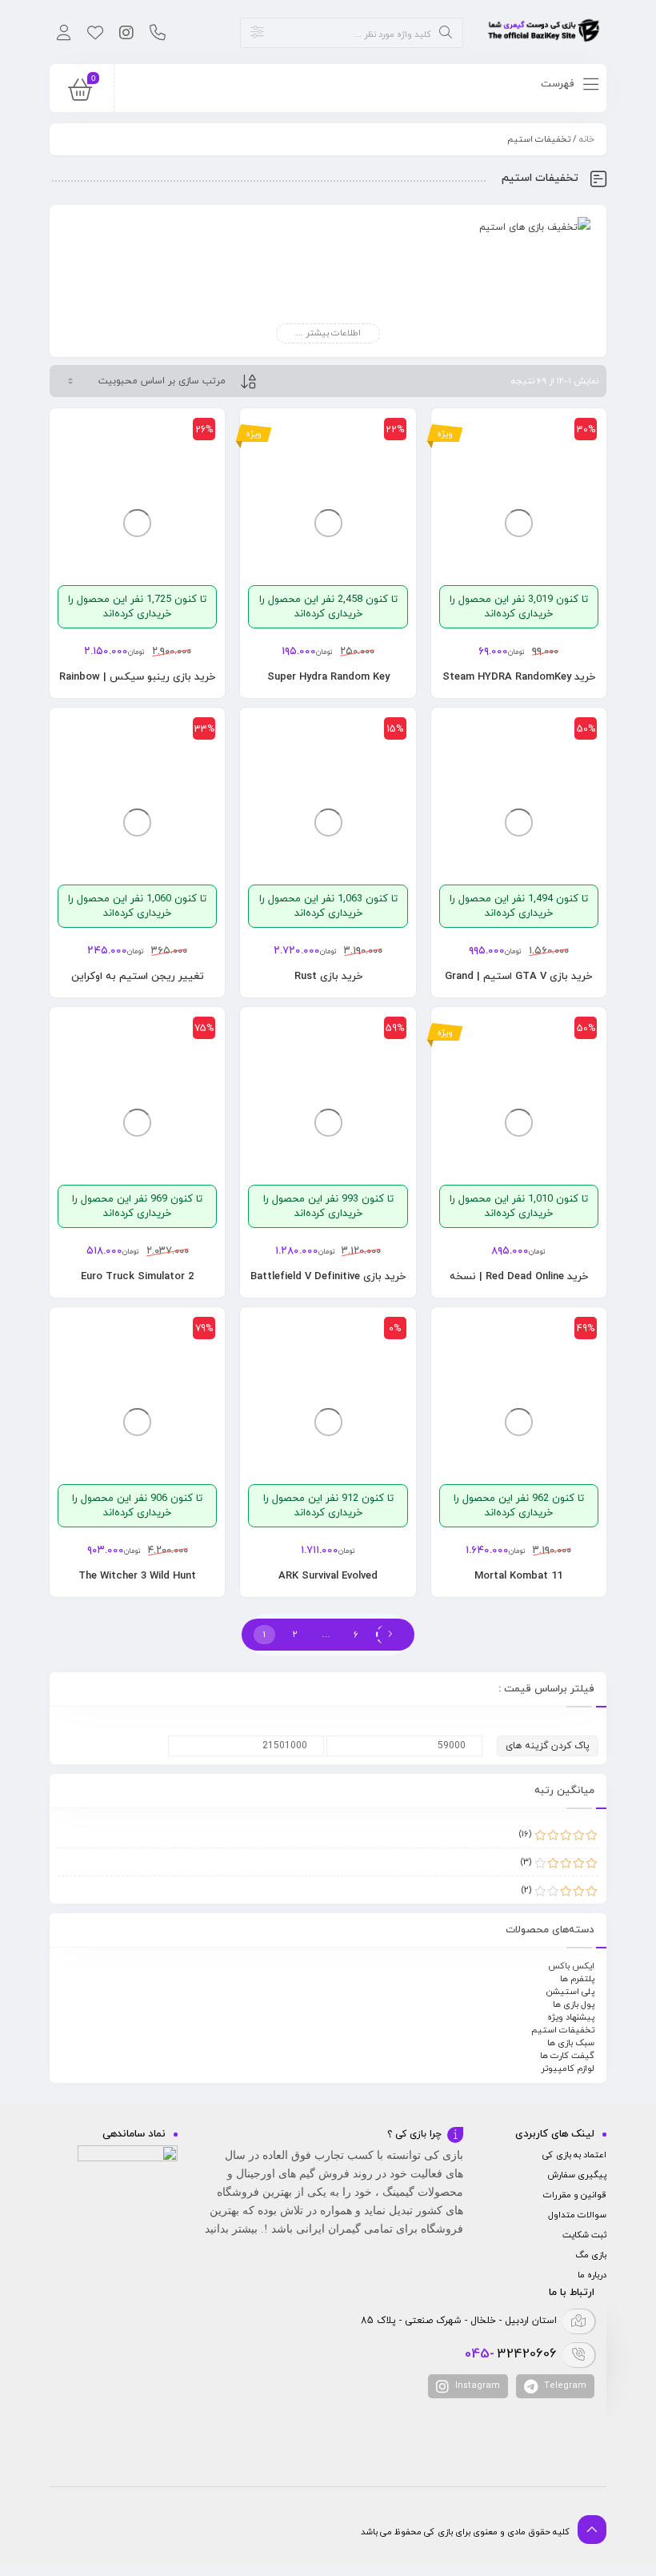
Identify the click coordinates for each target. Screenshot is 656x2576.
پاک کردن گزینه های (548, 1746)
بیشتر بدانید (231, 2229)
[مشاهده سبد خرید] (80, 94)
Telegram (564, 2385)
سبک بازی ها (571, 2043)
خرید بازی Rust (328, 977)
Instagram (476, 2385)
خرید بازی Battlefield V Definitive (328, 1277)
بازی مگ (591, 2255)
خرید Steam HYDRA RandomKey (519, 677)
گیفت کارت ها (567, 2056)
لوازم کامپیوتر (568, 2068)
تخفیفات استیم (563, 2030)
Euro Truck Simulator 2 (137, 1277)
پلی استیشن (570, 1992)
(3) (559, 1862)
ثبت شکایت (584, 2235)
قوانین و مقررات (575, 2195)
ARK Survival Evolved (328, 1576)
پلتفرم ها (577, 1979)
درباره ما (592, 2275)
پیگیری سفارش (577, 2175)
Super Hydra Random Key (328, 677)
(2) (560, 1890)
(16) (558, 1834)
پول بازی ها (574, 2004)
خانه (587, 139)
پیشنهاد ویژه (571, 2017)
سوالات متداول (577, 2215)
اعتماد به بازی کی (574, 2155)
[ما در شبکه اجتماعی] (126, 34)
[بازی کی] (542, 32)
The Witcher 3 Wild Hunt (137, 1576)
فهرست (559, 84)
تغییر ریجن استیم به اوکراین (138, 977)
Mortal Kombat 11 (518, 1576)
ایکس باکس (571, 1966)
